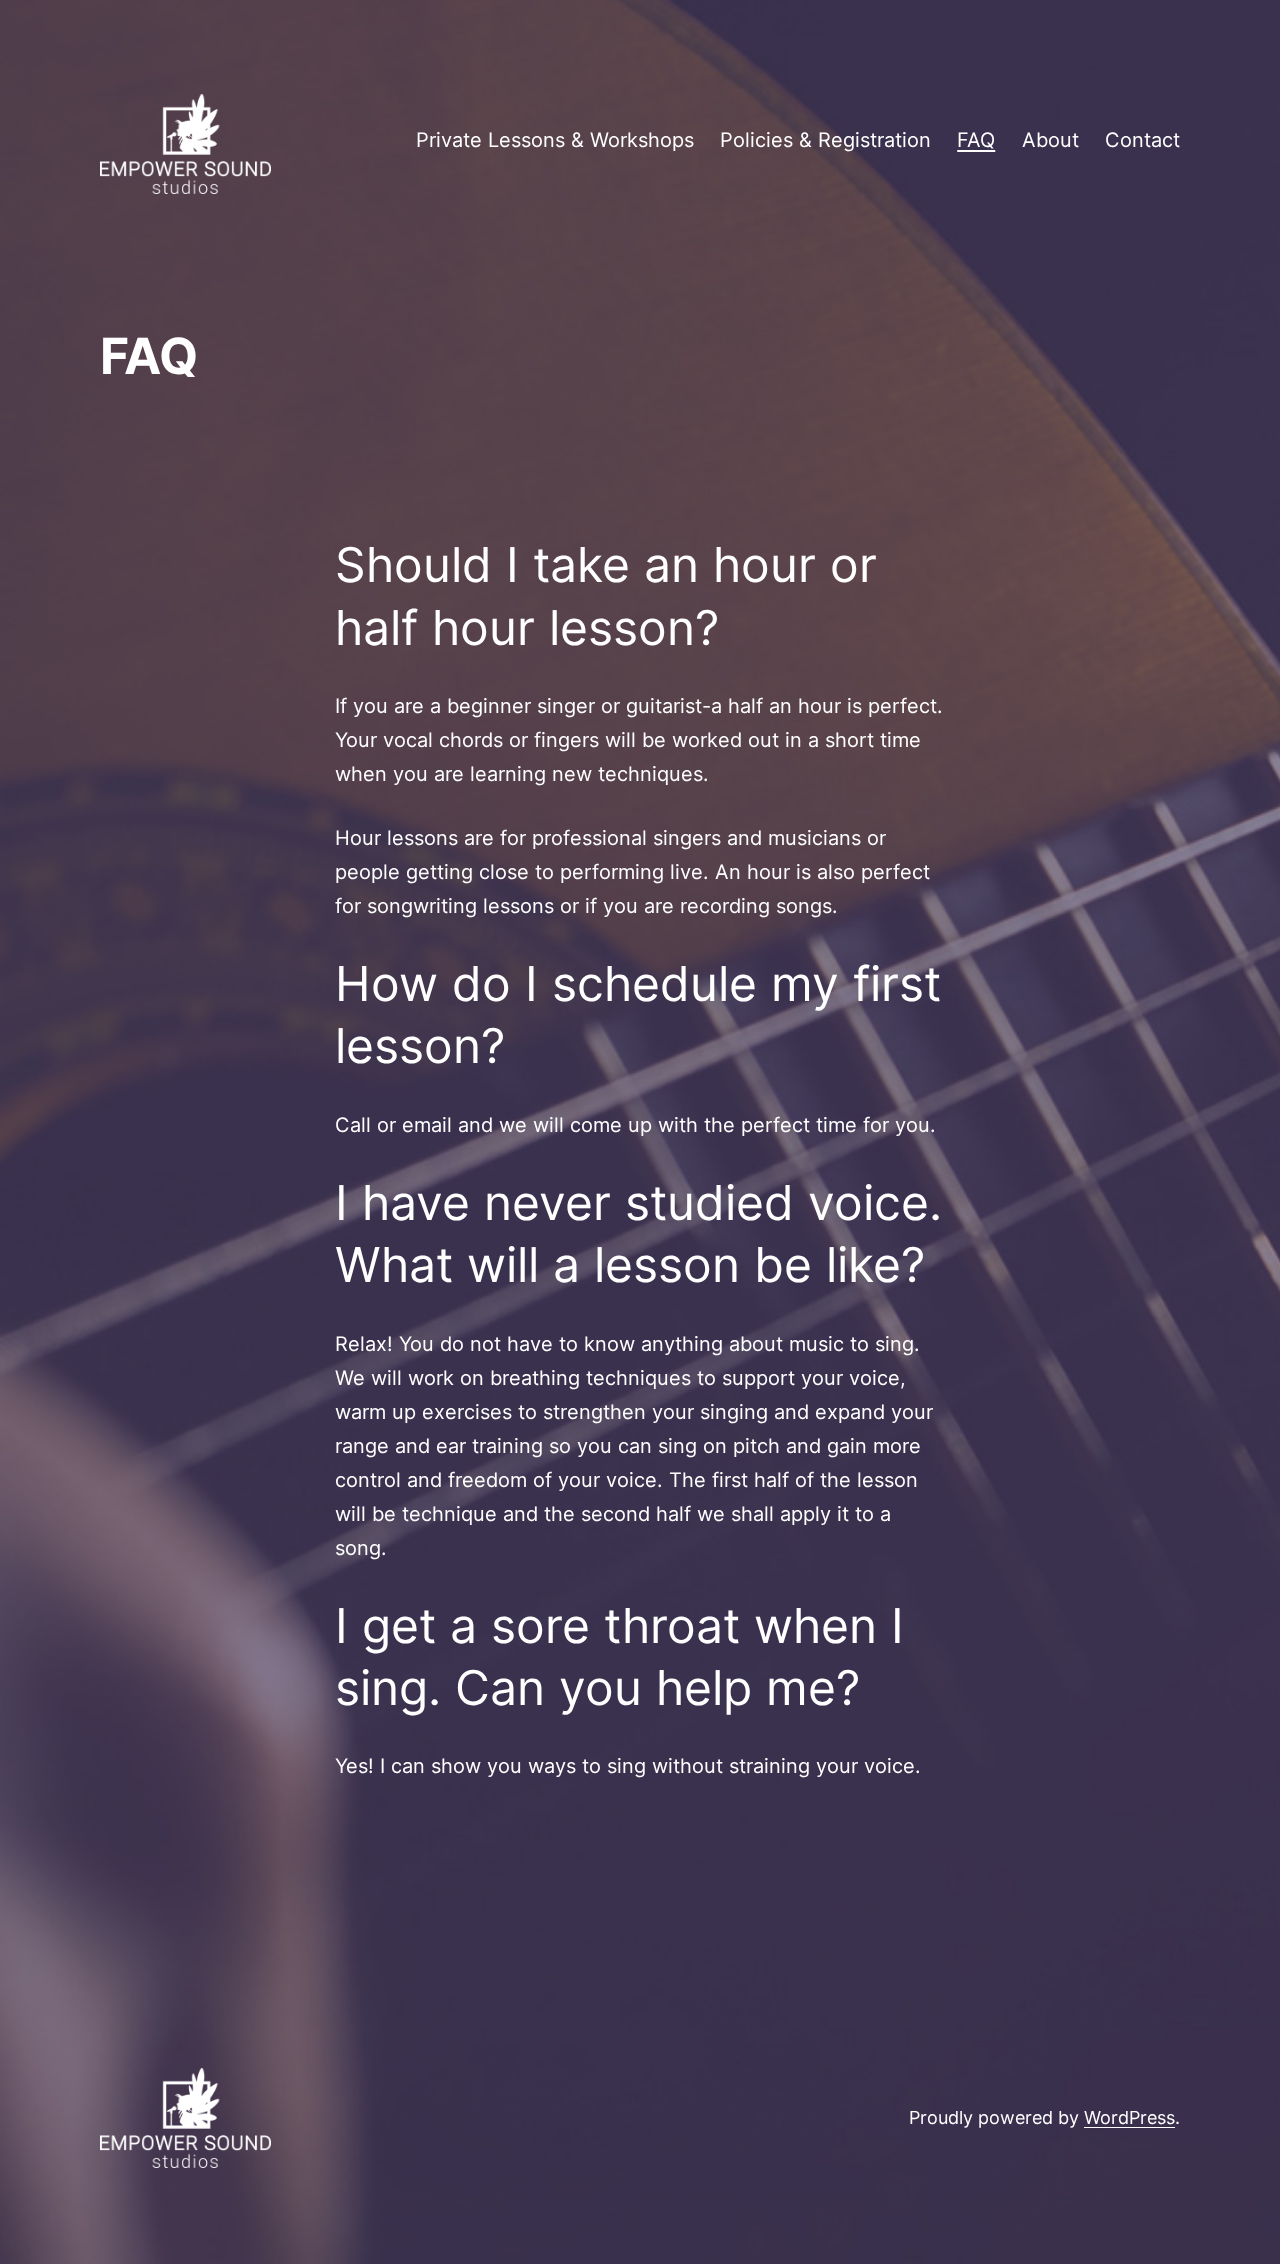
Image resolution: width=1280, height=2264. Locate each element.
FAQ (976, 140)
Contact (1142, 140)
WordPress (1129, 2117)
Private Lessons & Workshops (555, 140)
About (1050, 140)
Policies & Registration (825, 140)
